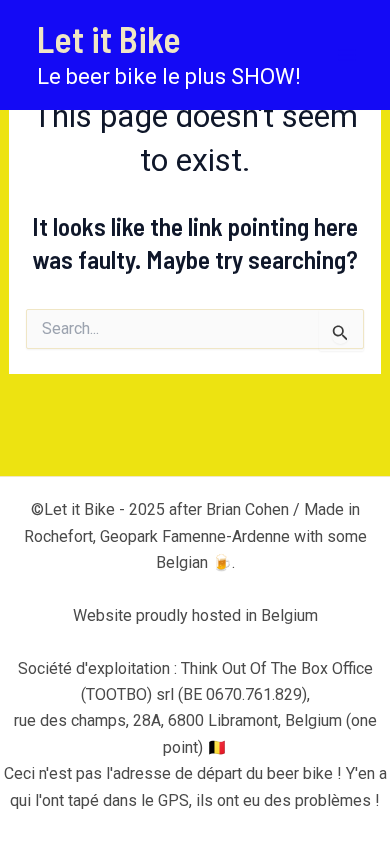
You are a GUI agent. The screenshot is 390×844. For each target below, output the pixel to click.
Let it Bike (109, 38)
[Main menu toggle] (348, 55)
